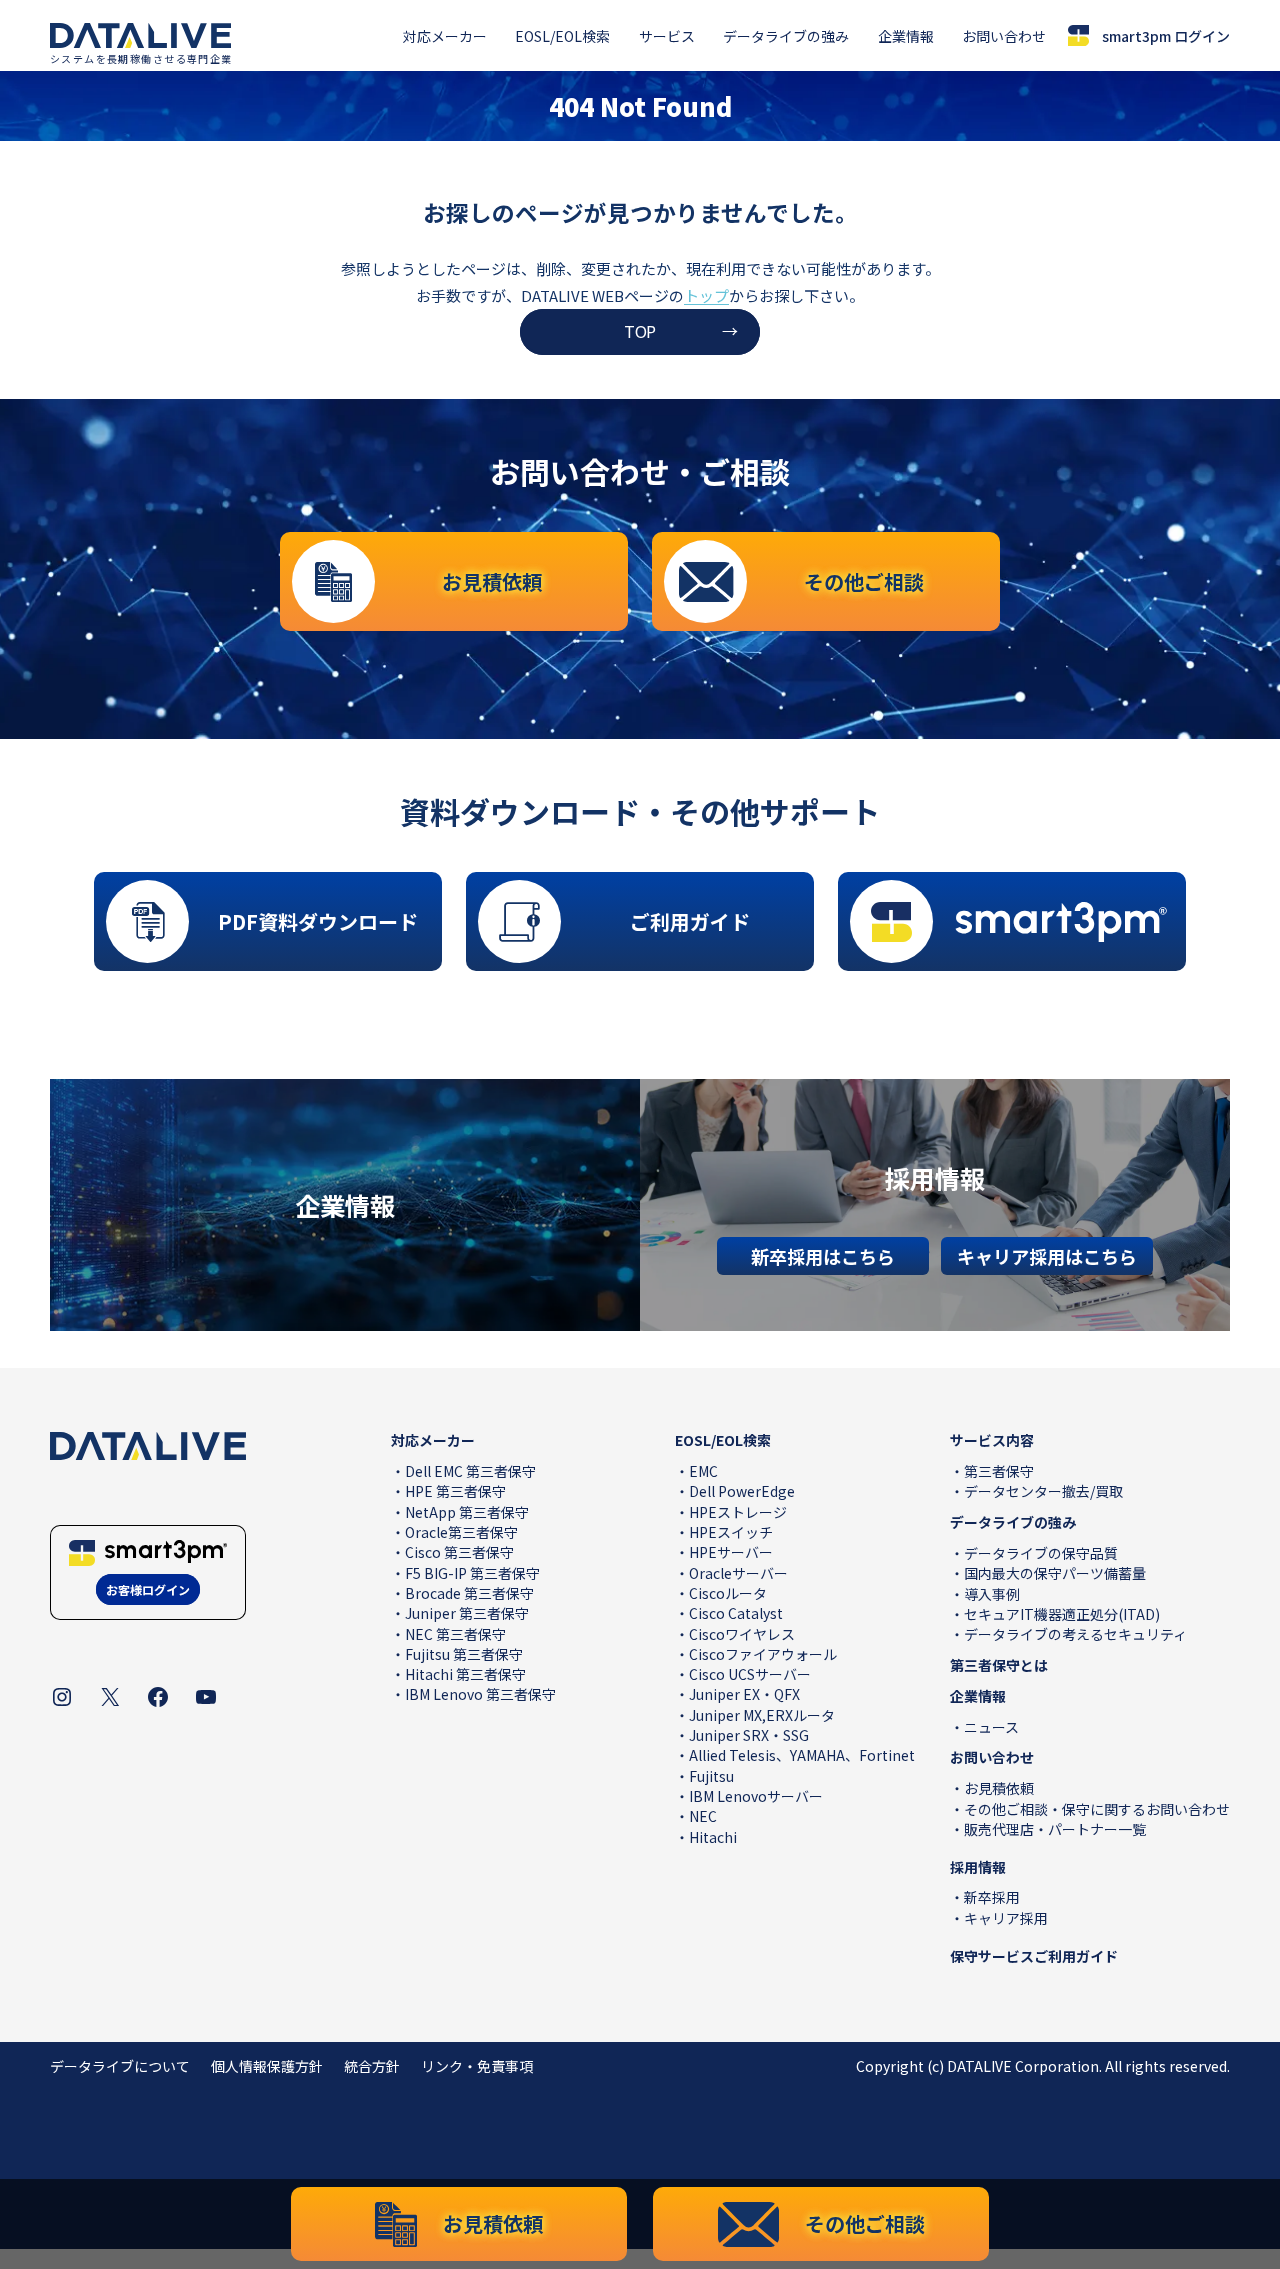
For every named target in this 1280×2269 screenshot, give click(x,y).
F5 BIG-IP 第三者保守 (472, 1573)
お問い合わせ (1004, 36)
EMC (703, 1471)
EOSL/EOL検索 (562, 36)
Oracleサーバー (738, 1573)
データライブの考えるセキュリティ (1075, 1634)
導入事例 (992, 1594)
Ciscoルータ (728, 1593)
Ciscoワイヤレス (742, 1634)
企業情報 (906, 36)
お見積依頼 (999, 1788)
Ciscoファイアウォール (763, 1654)
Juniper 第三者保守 (467, 1613)
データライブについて (120, 2066)
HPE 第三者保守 (455, 1491)
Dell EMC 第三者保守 (470, 1471)
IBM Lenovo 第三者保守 (480, 1694)
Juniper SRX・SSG (749, 1735)
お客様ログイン (148, 1589)
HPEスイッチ (731, 1532)
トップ (706, 295)
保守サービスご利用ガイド (1034, 1956)
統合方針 (372, 2066)
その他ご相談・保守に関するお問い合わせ (1097, 1809)
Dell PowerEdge (742, 1491)
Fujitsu (711, 1776)
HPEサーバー (731, 1552)
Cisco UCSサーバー (750, 1674)
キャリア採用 (1006, 1918)
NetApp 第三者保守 (467, 1512)
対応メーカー (445, 36)
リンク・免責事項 (477, 2066)
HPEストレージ (738, 1512)
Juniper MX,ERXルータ (762, 1715)
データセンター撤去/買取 (1043, 1491)
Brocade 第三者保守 (469, 1593)
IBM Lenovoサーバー (756, 1796)
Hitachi (713, 1837)
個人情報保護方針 (267, 2066)
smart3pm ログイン (1166, 36)
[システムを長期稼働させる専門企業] (140, 36)
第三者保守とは (999, 1665)
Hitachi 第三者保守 (465, 1674)
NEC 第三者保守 (455, 1634)
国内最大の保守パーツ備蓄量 (1055, 1573)
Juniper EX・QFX (744, 1694)
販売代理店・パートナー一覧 (1055, 1829)
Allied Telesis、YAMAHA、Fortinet (802, 1755)
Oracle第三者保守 (461, 1532)
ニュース (991, 1727)
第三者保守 (999, 1471)
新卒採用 (992, 1897)
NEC (703, 1816)
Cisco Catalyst (736, 1613)
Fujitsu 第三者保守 (464, 1654)
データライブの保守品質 (1041, 1553)
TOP (640, 331)
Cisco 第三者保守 (459, 1552)
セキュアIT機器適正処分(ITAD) (1062, 1614)
